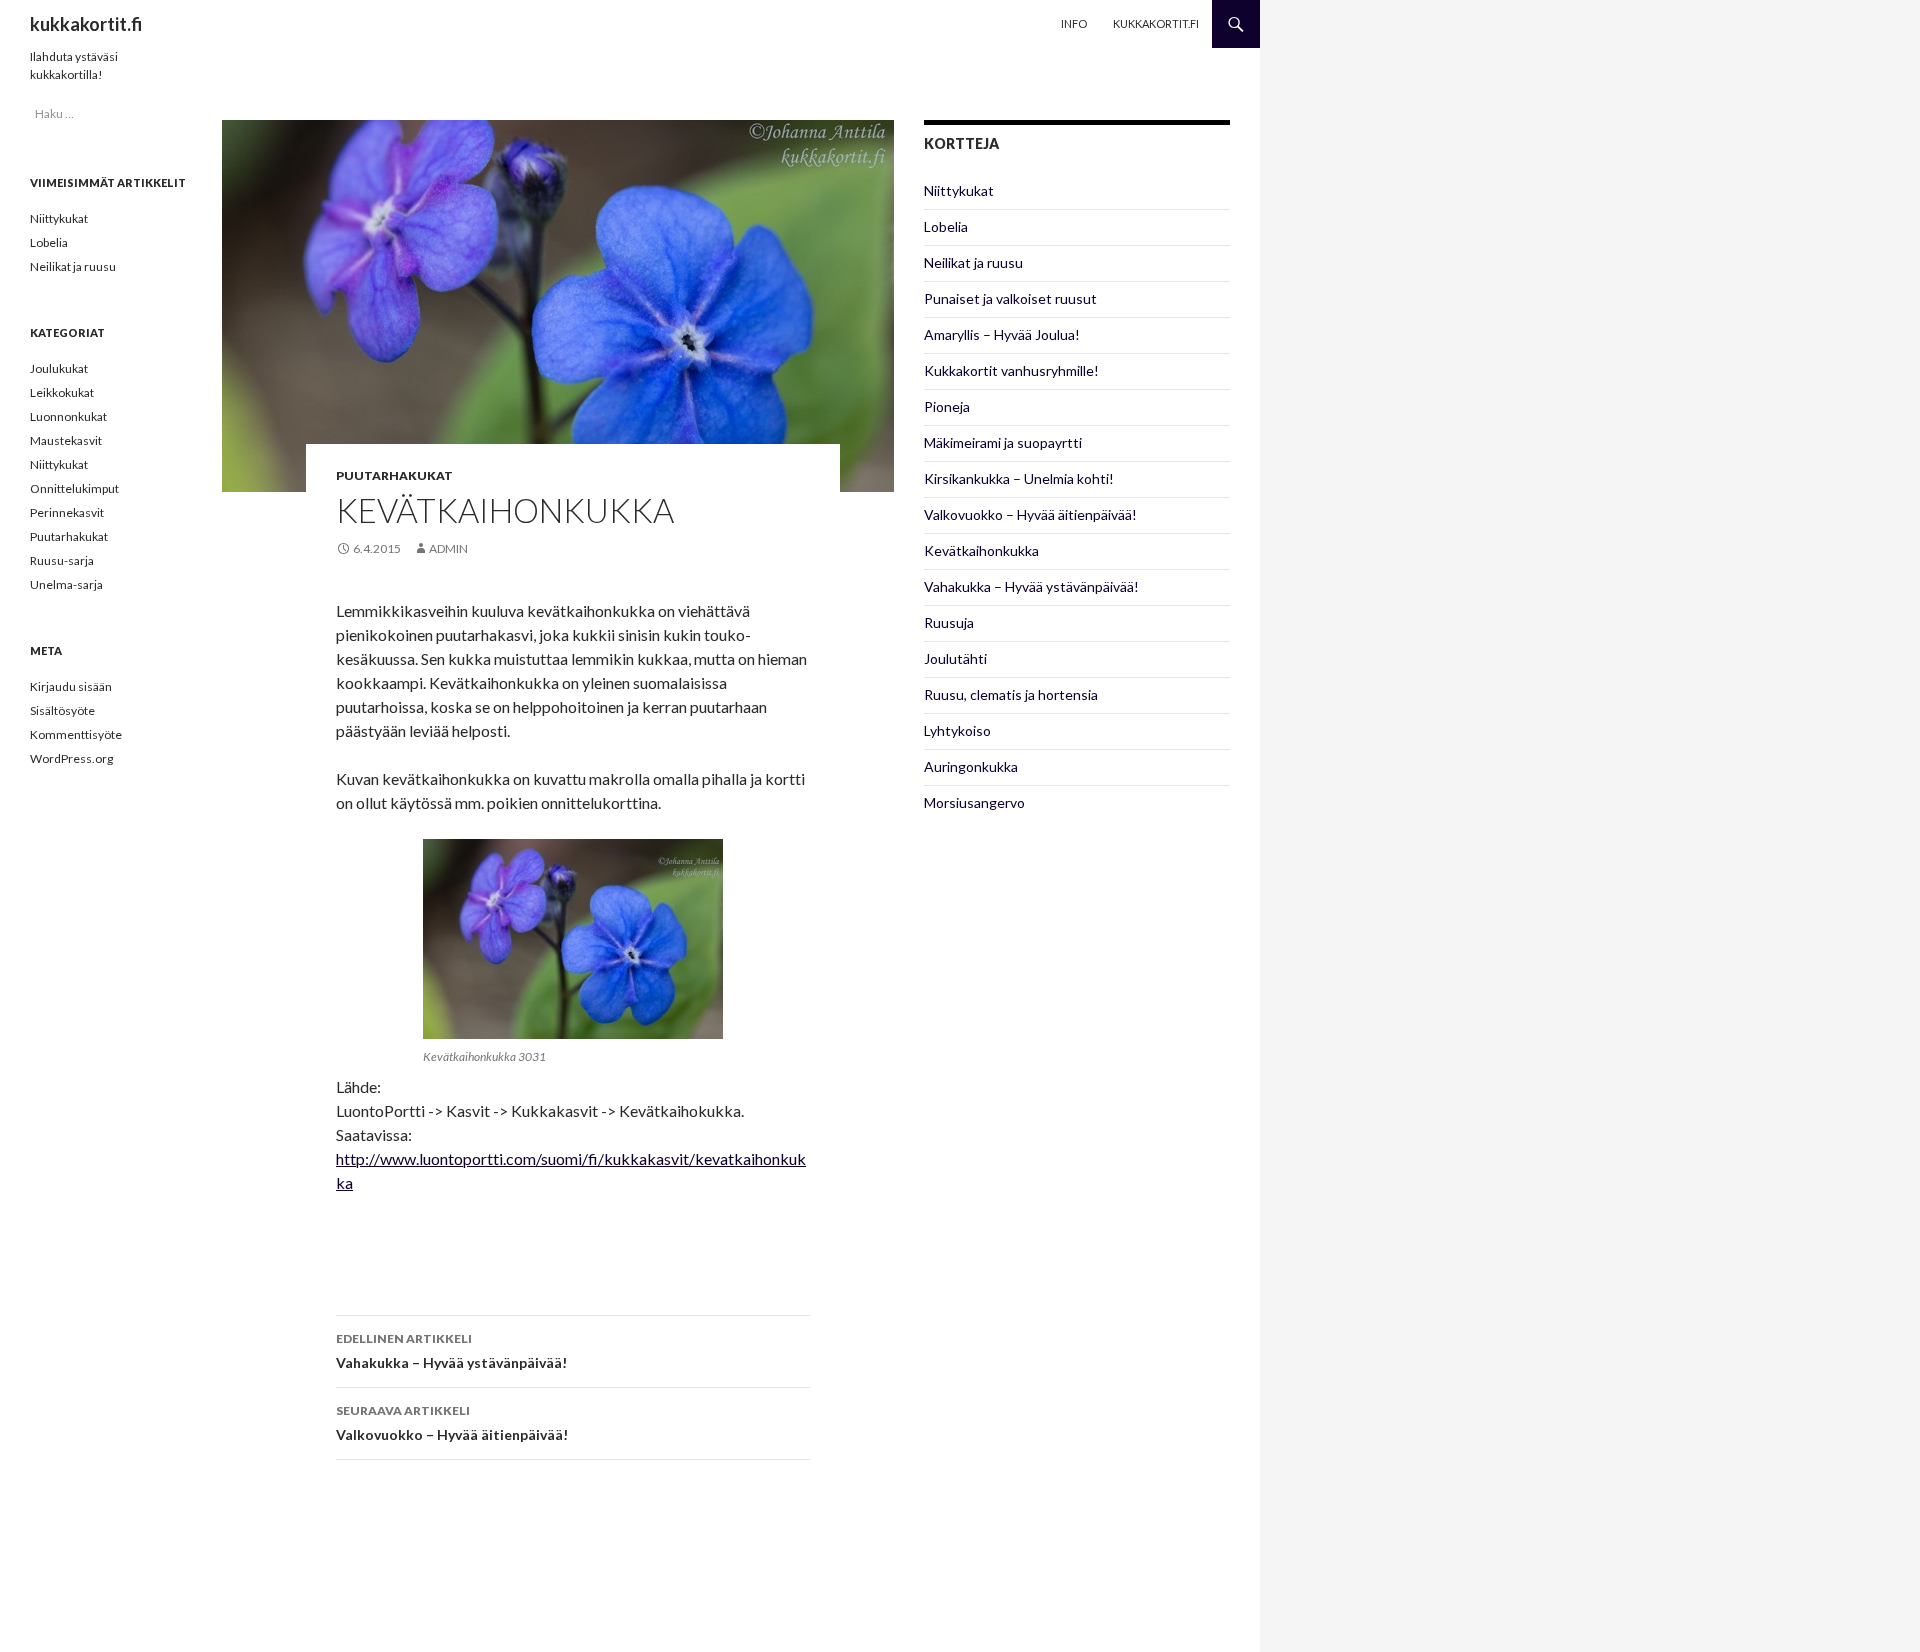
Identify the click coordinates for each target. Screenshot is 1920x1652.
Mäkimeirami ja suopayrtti (1003, 442)
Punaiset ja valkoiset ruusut (1010, 298)
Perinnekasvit (67, 512)
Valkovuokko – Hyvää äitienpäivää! (452, 1423)
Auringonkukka (971, 766)
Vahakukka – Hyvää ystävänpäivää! (451, 1351)
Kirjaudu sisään (71, 686)
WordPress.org (71, 758)
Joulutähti (955, 658)
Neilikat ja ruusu (973, 262)
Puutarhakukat (394, 475)
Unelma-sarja (66, 584)
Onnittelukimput (74, 488)
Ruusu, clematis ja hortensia (1011, 694)
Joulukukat (59, 368)
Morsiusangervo (974, 802)
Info (1074, 23)
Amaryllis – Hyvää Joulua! (1002, 334)
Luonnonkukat (68, 416)
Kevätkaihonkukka (981, 550)
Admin (448, 548)
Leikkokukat (62, 392)
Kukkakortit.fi (1156, 23)
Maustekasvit (66, 440)
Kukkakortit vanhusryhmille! (1011, 370)
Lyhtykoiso (957, 730)
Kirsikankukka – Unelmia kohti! (1019, 478)
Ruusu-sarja (62, 560)
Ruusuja (949, 622)
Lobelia (946, 226)
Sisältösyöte (62, 710)
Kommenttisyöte (76, 734)
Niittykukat (959, 190)
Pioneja (947, 406)
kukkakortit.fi (86, 24)
